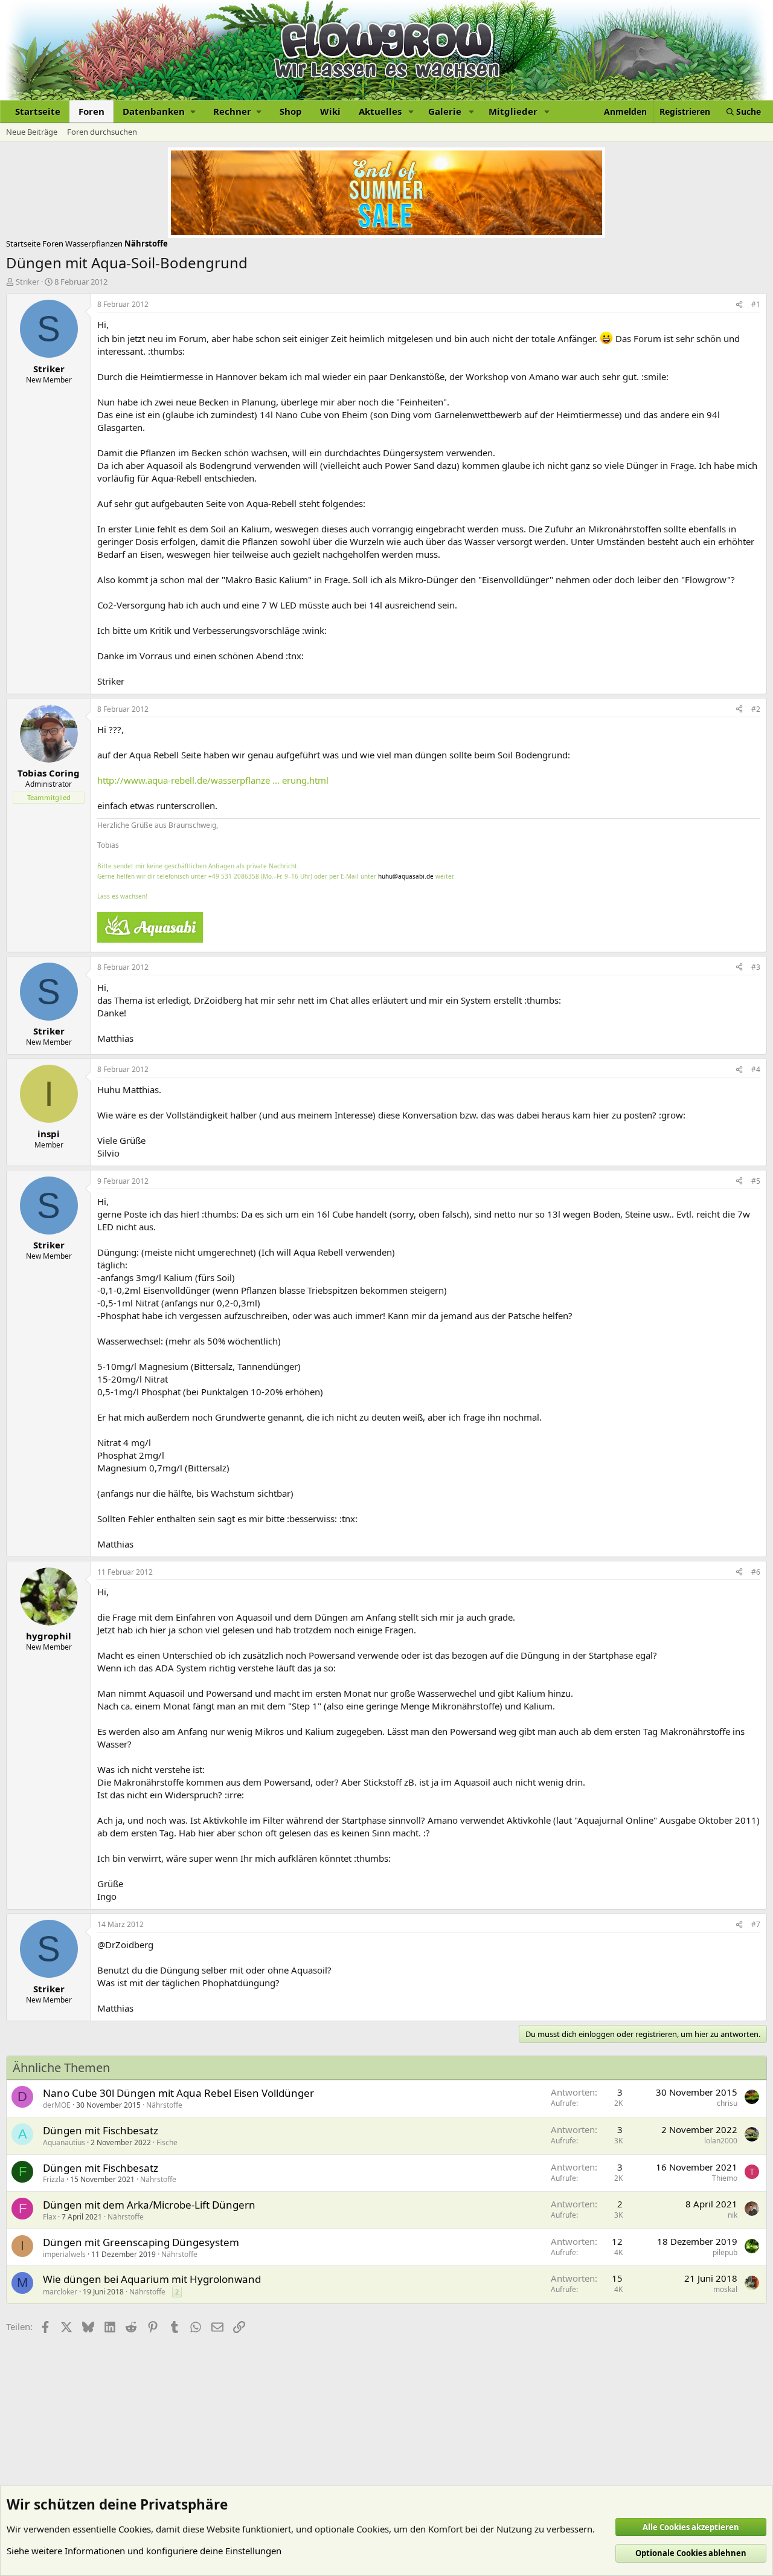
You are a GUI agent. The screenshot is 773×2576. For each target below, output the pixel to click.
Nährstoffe (164, 2105)
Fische (167, 2142)
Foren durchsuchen (102, 132)
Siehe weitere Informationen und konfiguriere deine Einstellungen (144, 2551)
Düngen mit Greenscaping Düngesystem (141, 2242)
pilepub (725, 2252)
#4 (756, 1069)
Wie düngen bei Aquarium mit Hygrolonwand (152, 2279)
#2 (756, 709)
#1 (756, 304)
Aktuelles (380, 111)
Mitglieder (513, 111)
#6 (756, 1572)
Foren (91, 111)
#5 (756, 1181)
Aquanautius (64, 2142)
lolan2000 (721, 2141)
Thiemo (725, 2178)
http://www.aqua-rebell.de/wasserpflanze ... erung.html (213, 780)
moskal (725, 2289)
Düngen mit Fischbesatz (101, 2130)
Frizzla (54, 2179)
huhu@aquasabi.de (406, 876)
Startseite (38, 111)
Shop (291, 111)
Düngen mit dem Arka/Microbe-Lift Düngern (149, 2205)
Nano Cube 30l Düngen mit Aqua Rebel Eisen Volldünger (178, 2093)
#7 (756, 1924)
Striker (27, 282)
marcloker (60, 2292)
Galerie (445, 111)
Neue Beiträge (32, 132)
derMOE (57, 2105)
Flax (50, 2217)
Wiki (330, 111)
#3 (756, 967)
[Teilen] (739, 305)
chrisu (727, 2103)
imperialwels (64, 2254)
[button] (159, 111)
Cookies (135, 2529)
